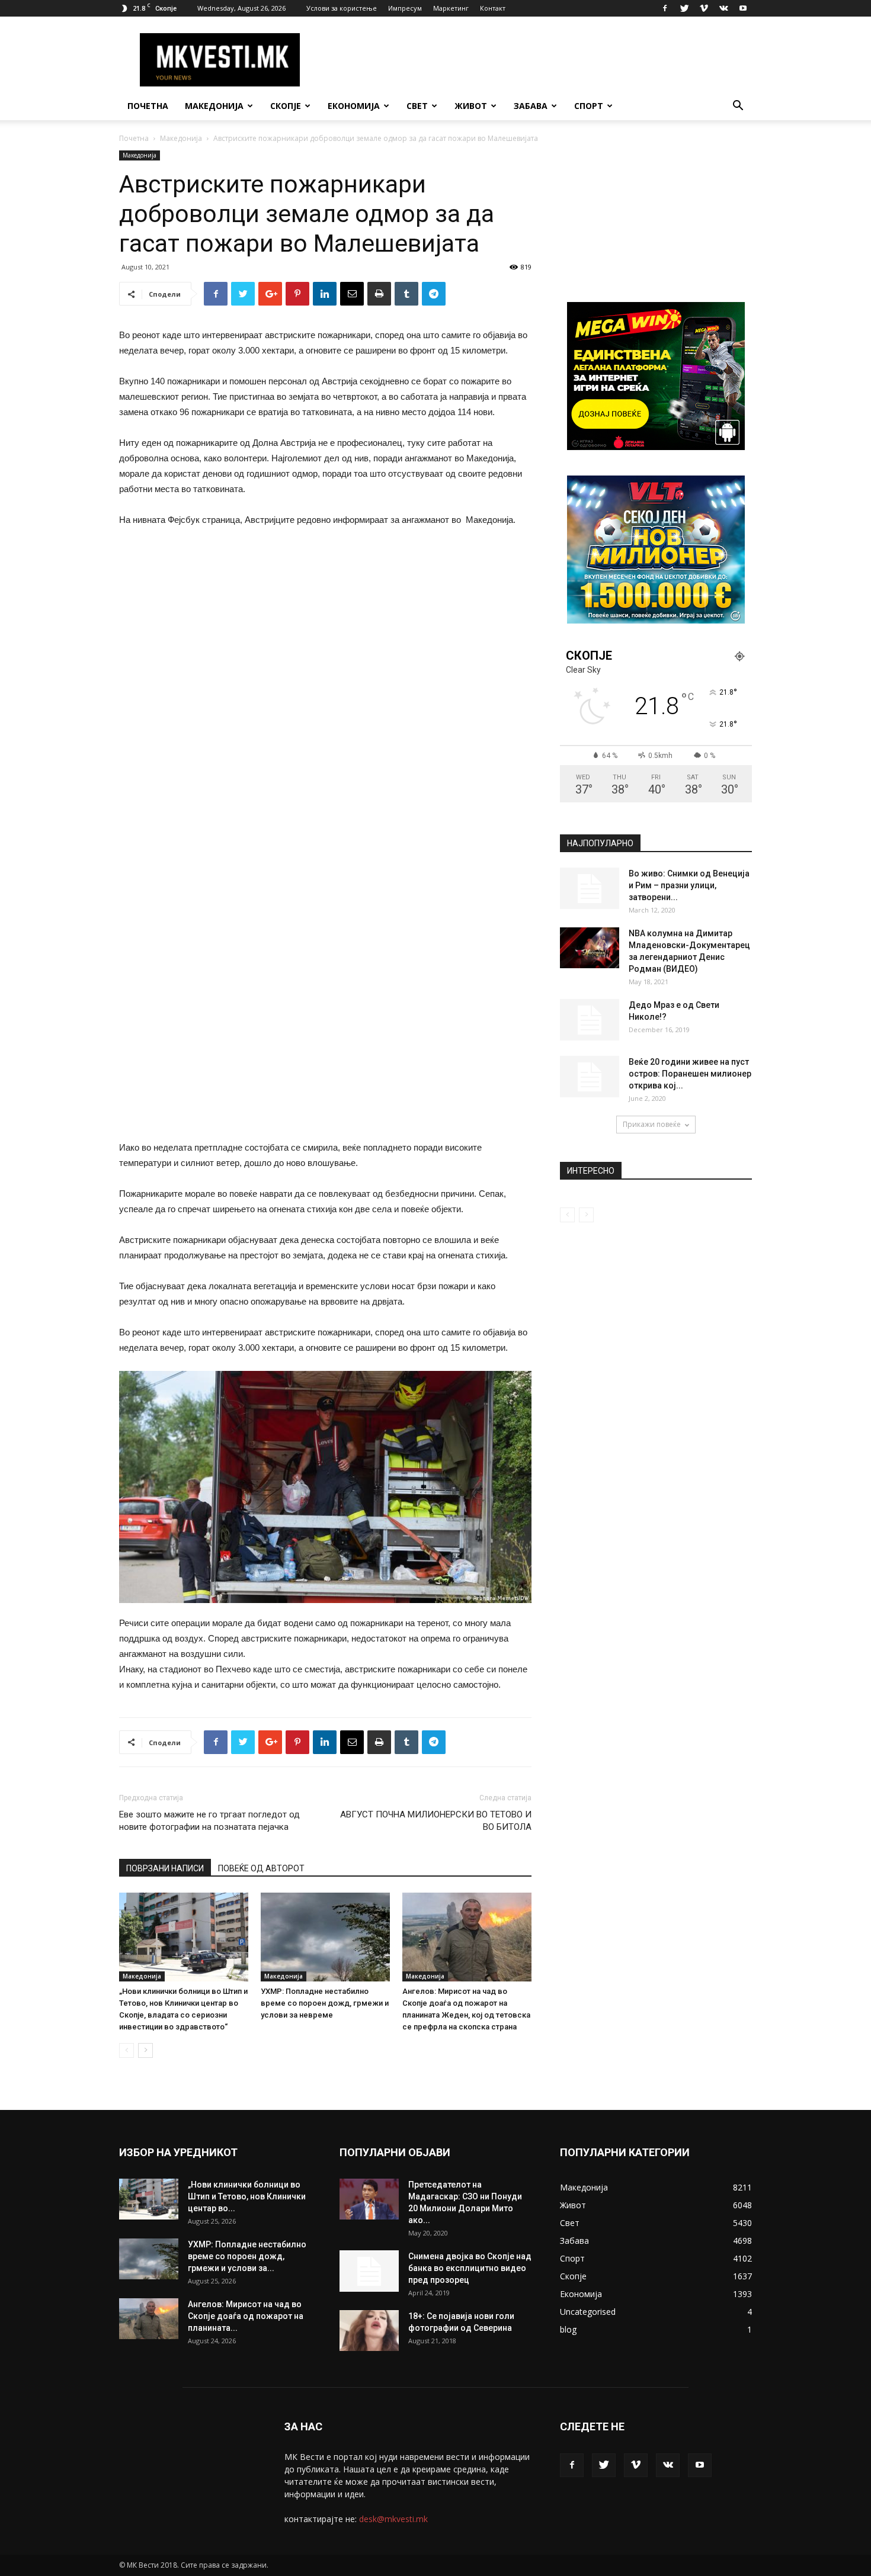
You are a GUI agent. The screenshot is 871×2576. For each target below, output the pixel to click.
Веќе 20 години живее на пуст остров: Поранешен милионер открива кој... (690, 1074)
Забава (531, 106)
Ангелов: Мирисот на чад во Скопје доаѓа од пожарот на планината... (246, 2316)
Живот (471, 106)
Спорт (589, 106)
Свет (417, 106)
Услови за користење (342, 8)
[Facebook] (665, 8)
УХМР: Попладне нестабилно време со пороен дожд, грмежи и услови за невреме (325, 2003)
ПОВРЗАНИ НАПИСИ (165, 1868)
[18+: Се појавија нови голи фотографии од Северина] (369, 2331)
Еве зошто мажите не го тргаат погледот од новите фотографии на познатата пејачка (209, 1821)
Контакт (493, 8)
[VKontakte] (723, 8)
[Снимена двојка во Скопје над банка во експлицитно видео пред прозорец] (369, 2271)
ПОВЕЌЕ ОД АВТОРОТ (261, 1868)
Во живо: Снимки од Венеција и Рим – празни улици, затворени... (689, 885)
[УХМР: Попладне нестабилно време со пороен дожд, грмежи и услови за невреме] (325, 1937)
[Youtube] (743, 8)
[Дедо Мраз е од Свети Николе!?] (590, 1020)
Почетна (148, 106)
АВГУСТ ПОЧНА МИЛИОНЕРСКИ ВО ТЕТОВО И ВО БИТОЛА (436, 1821)
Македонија (214, 106)
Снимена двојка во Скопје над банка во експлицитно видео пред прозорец (470, 2268)
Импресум (405, 8)
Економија (354, 106)
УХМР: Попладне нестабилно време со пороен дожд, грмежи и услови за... (247, 2256)
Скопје (286, 106)
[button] (738, 107)
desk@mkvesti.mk (393, 2519)
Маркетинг (451, 8)
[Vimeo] (704, 8)
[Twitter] (684, 8)
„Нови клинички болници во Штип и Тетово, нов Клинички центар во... (247, 2196)
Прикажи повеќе (652, 1124)
